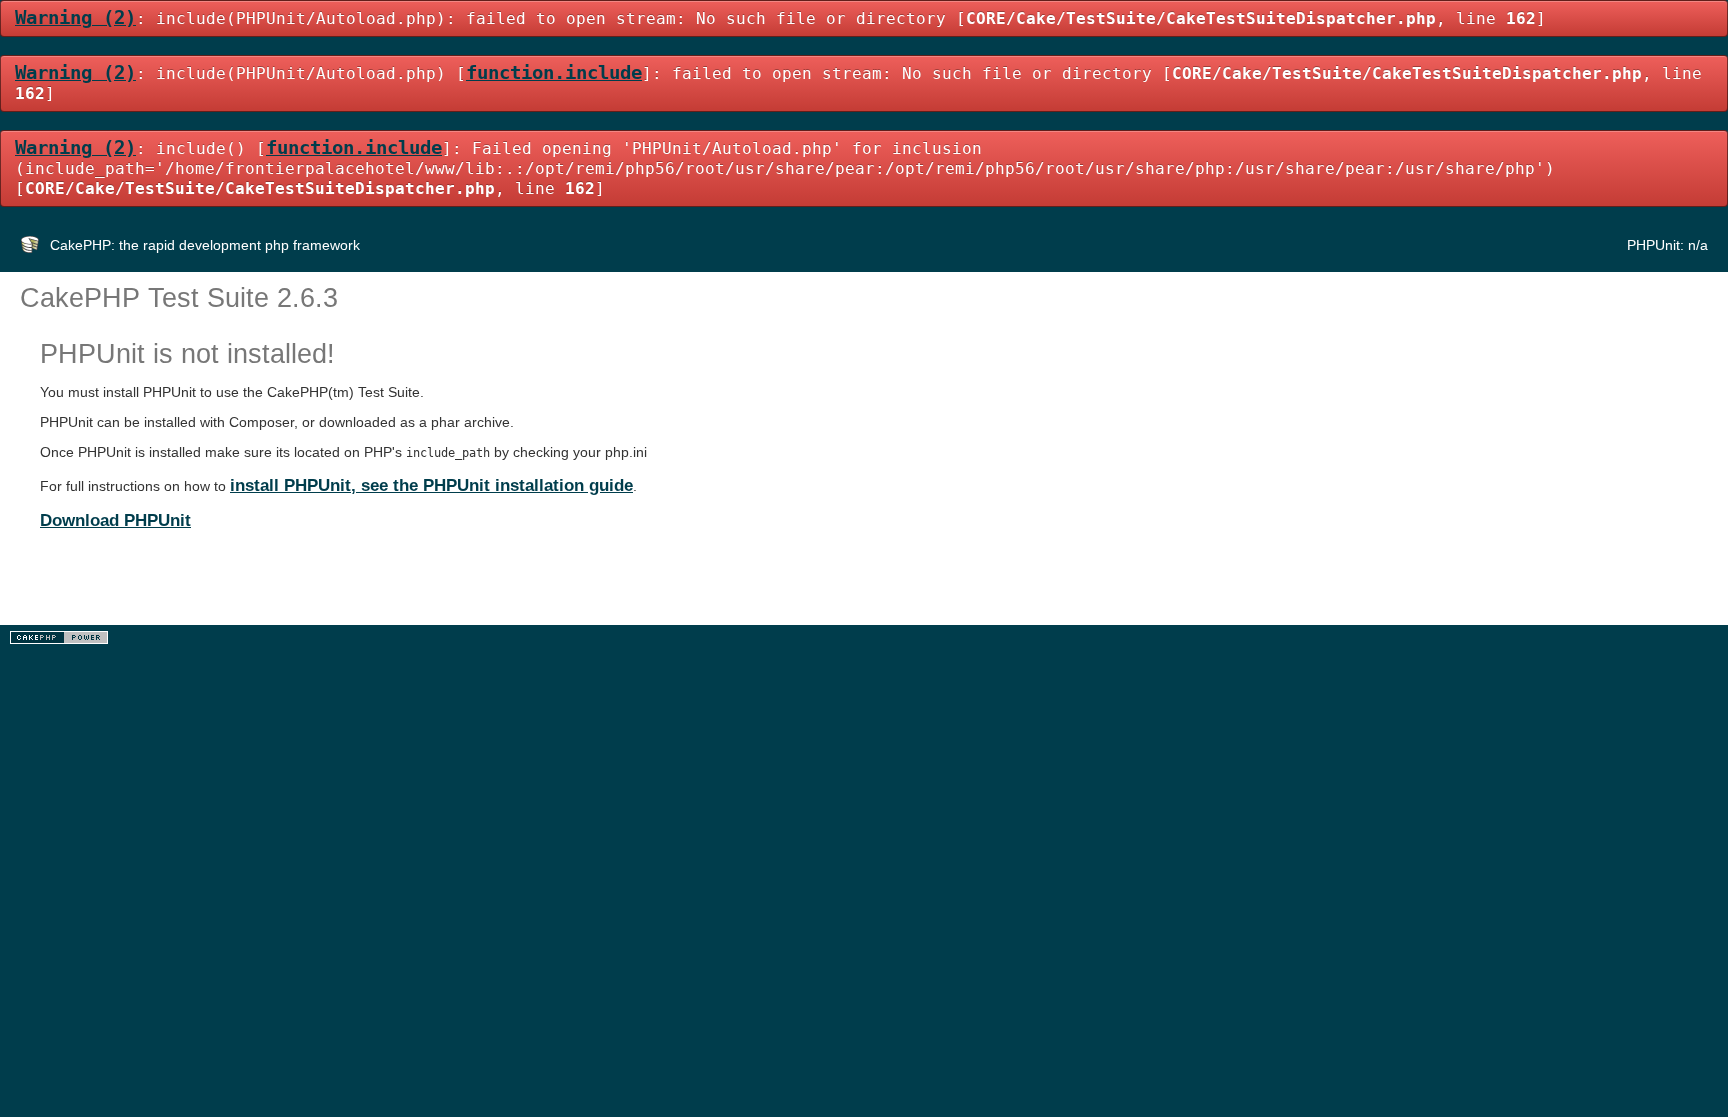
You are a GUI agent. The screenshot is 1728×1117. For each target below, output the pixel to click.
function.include (554, 72)
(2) (75, 17)
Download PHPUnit (115, 520)
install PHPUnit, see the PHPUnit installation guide (431, 485)
